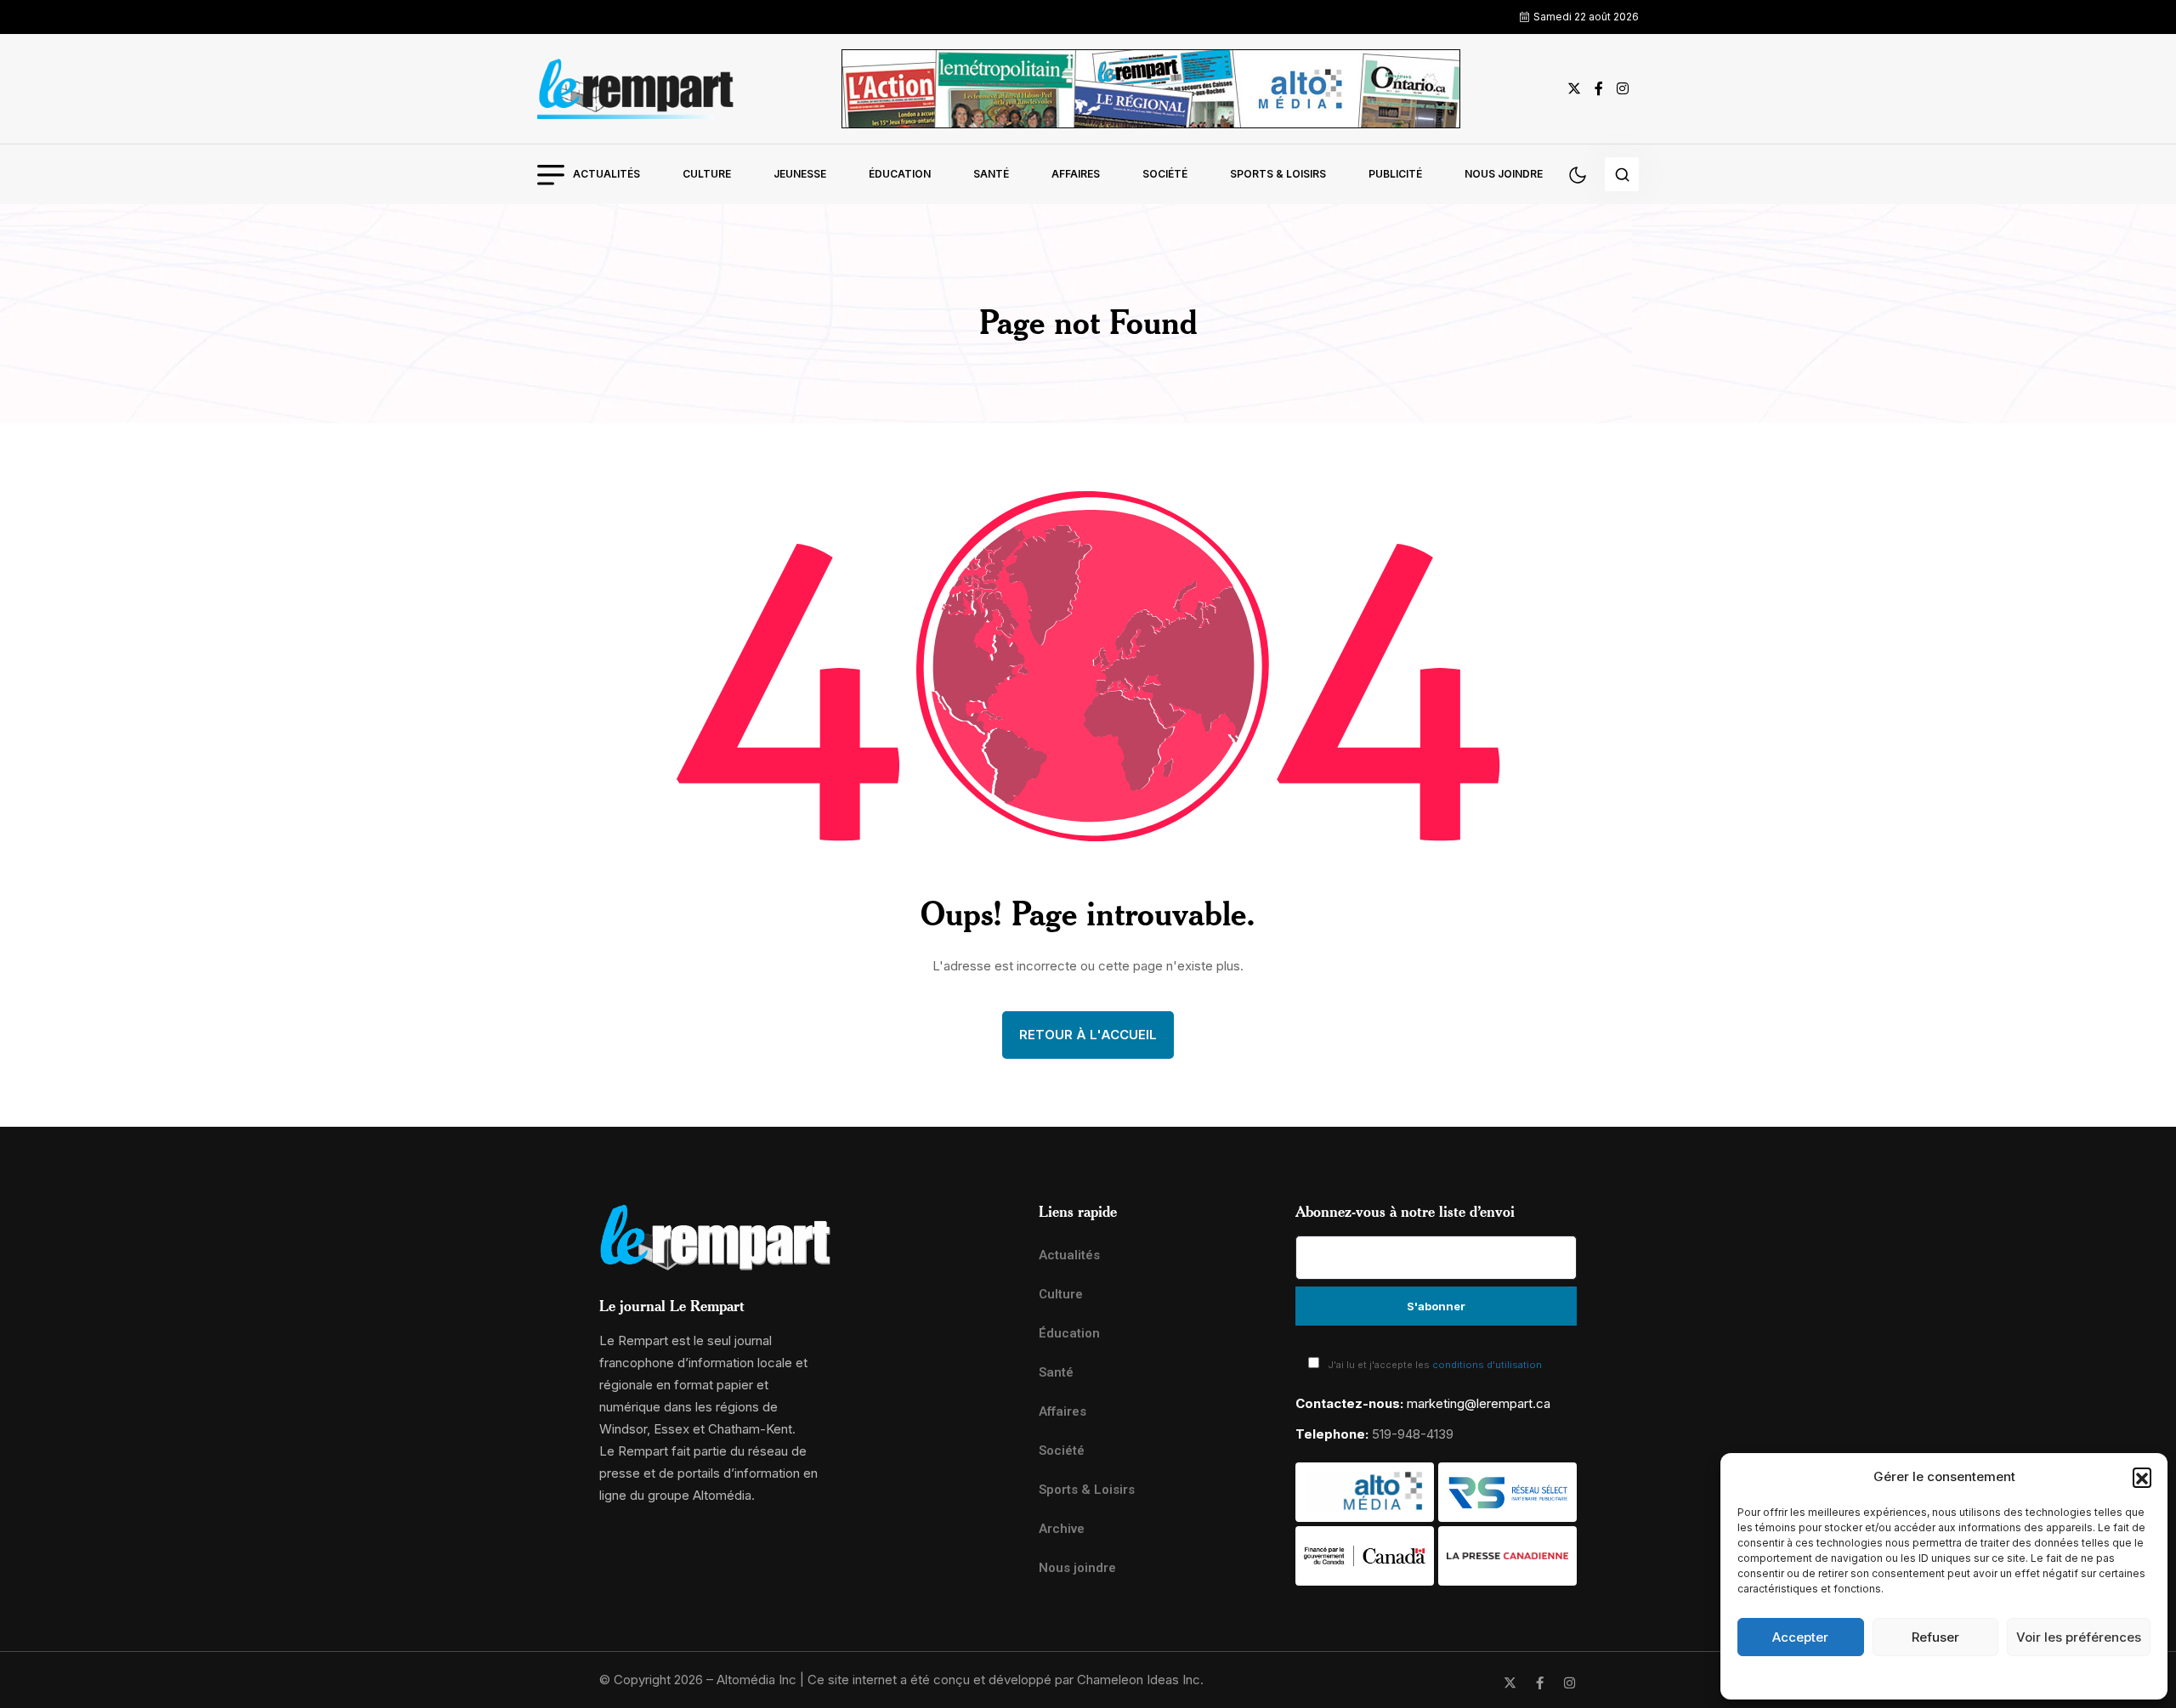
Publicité (1395, 174)
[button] (2142, 1477)
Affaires (1076, 174)
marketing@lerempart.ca (1479, 1403)
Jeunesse (800, 174)
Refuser (1935, 1637)
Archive (1062, 1529)
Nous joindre (1504, 174)
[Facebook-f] (1540, 1683)
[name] (636, 89)
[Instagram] (1570, 1683)
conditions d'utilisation (1487, 1365)
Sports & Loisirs (1278, 174)
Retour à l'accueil (1088, 1035)
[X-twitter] (1510, 1683)
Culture (707, 174)
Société (1165, 174)
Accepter (1800, 1637)
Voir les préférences (2079, 1637)
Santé (991, 174)
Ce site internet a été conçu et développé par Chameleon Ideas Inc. (1006, 1680)
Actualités (606, 174)
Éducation (900, 174)
